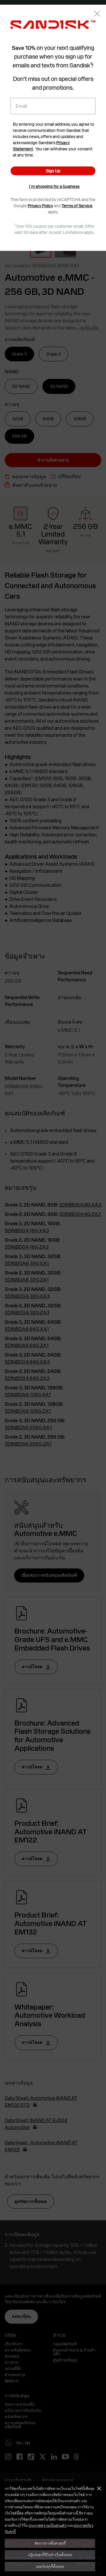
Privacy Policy (40, 206)
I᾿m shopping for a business (54, 186)
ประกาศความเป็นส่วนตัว (48, 2525)
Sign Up (53, 171)
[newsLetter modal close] (97, 14)
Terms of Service (77, 206)
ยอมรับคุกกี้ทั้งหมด (50, 2566)
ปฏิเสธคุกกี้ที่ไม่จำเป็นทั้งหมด (50, 2555)
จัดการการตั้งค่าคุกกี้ (50, 2543)
